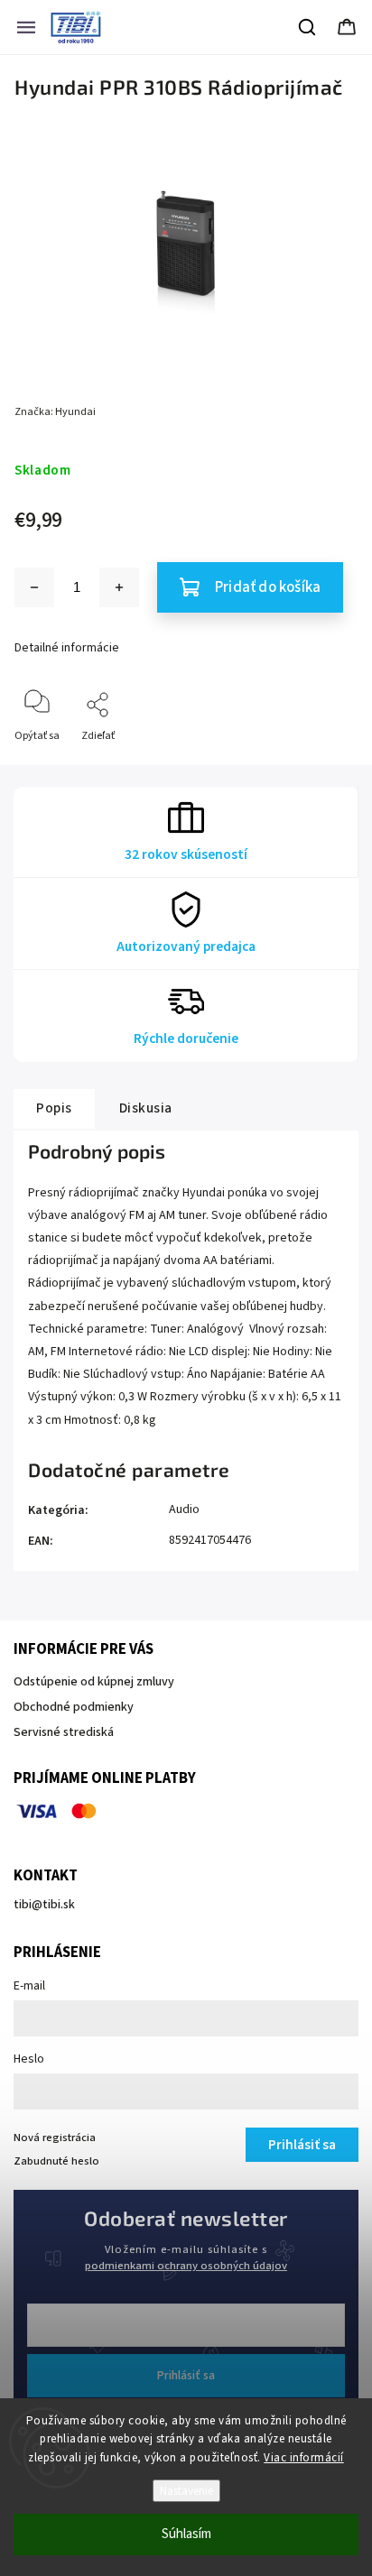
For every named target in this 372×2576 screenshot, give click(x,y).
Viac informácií (304, 2458)
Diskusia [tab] (146, 1108)
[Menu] (26, 27)
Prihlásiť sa (186, 2376)
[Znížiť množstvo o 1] (34, 587)
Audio (184, 1510)
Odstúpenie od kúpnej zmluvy (94, 1682)
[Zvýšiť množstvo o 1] (119, 587)
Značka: (55, 412)
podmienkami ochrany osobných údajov (186, 2266)
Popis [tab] (54, 1108)
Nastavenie (186, 2491)
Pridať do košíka (268, 587)
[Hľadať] (308, 27)
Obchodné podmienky (74, 1707)
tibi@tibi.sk (44, 1905)
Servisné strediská (64, 1732)
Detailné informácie (67, 648)
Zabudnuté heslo (56, 2161)
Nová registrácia (55, 2137)
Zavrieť (325, 766)
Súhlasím (186, 2534)
